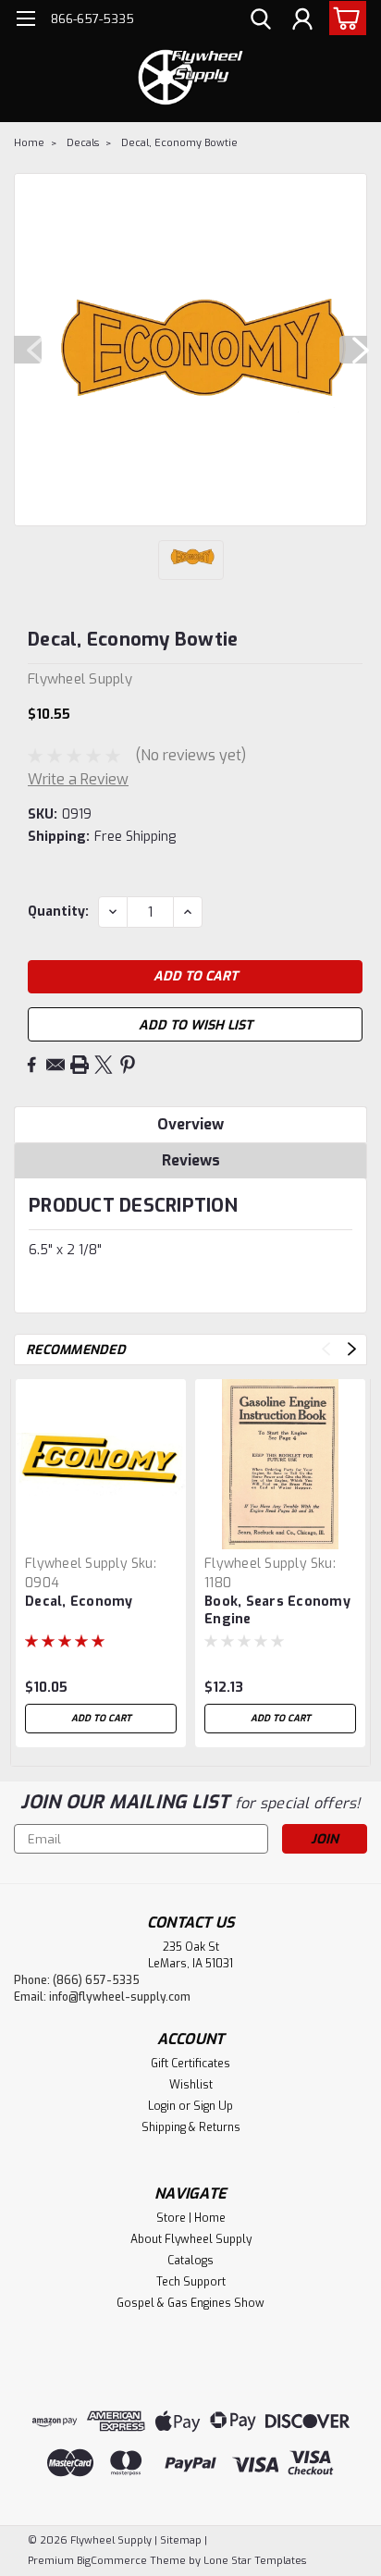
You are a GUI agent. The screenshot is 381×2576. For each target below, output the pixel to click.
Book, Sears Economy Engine (277, 1610)
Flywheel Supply (76, 1564)
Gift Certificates (190, 2064)
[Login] (302, 21)
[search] (261, 21)
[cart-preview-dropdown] (344, 18)
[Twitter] (104, 1065)
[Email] (55, 1065)
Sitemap (181, 2540)
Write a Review (78, 779)
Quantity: (58, 912)
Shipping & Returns (191, 2127)
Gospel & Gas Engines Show (190, 2303)
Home (29, 143)
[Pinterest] (128, 1065)
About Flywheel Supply (191, 2239)
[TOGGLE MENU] (25, 21)
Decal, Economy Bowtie (179, 143)
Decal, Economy (79, 1602)
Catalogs (190, 2261)
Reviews (191, 1160)
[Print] (80, 1065)
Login (162, 2106)
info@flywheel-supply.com (120, 1997)
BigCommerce (112, 2561)
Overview (190, 1124)
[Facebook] (31, 1065)
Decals (83, 143)
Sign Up (213, 2106)
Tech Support (191, 2282)
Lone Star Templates (255, 2561)
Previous (28, 350)
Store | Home (191, 2218)
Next (353, 350)
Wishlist (191, 2085)
